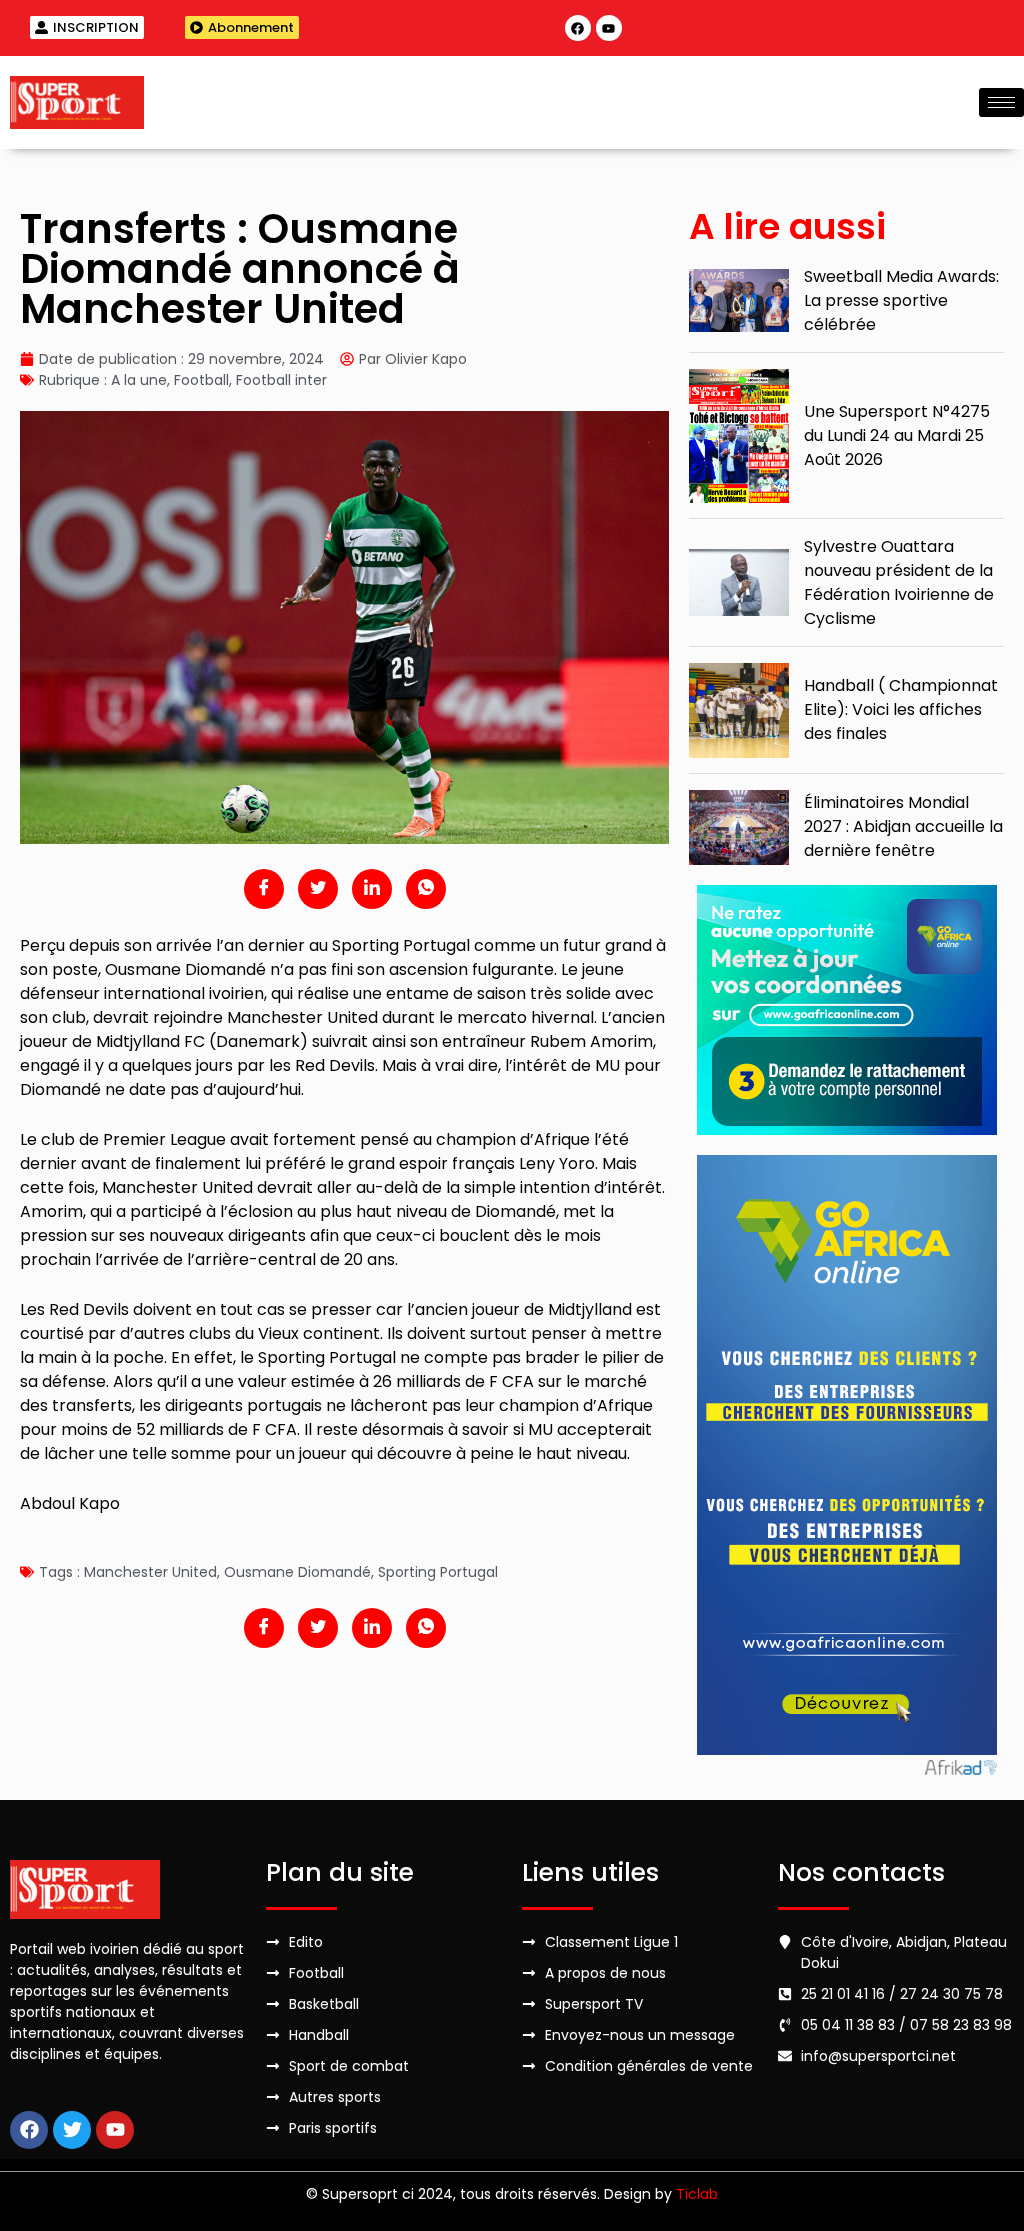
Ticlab (697, 2194)
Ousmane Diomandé (297, 1572)
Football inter (281, 380)
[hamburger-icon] (1001, 102)
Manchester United (150, 1572)
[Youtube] (609, 28)
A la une (139, 380)
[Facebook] (578, 28)
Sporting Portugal (438, 1572)
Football (201, 380)
